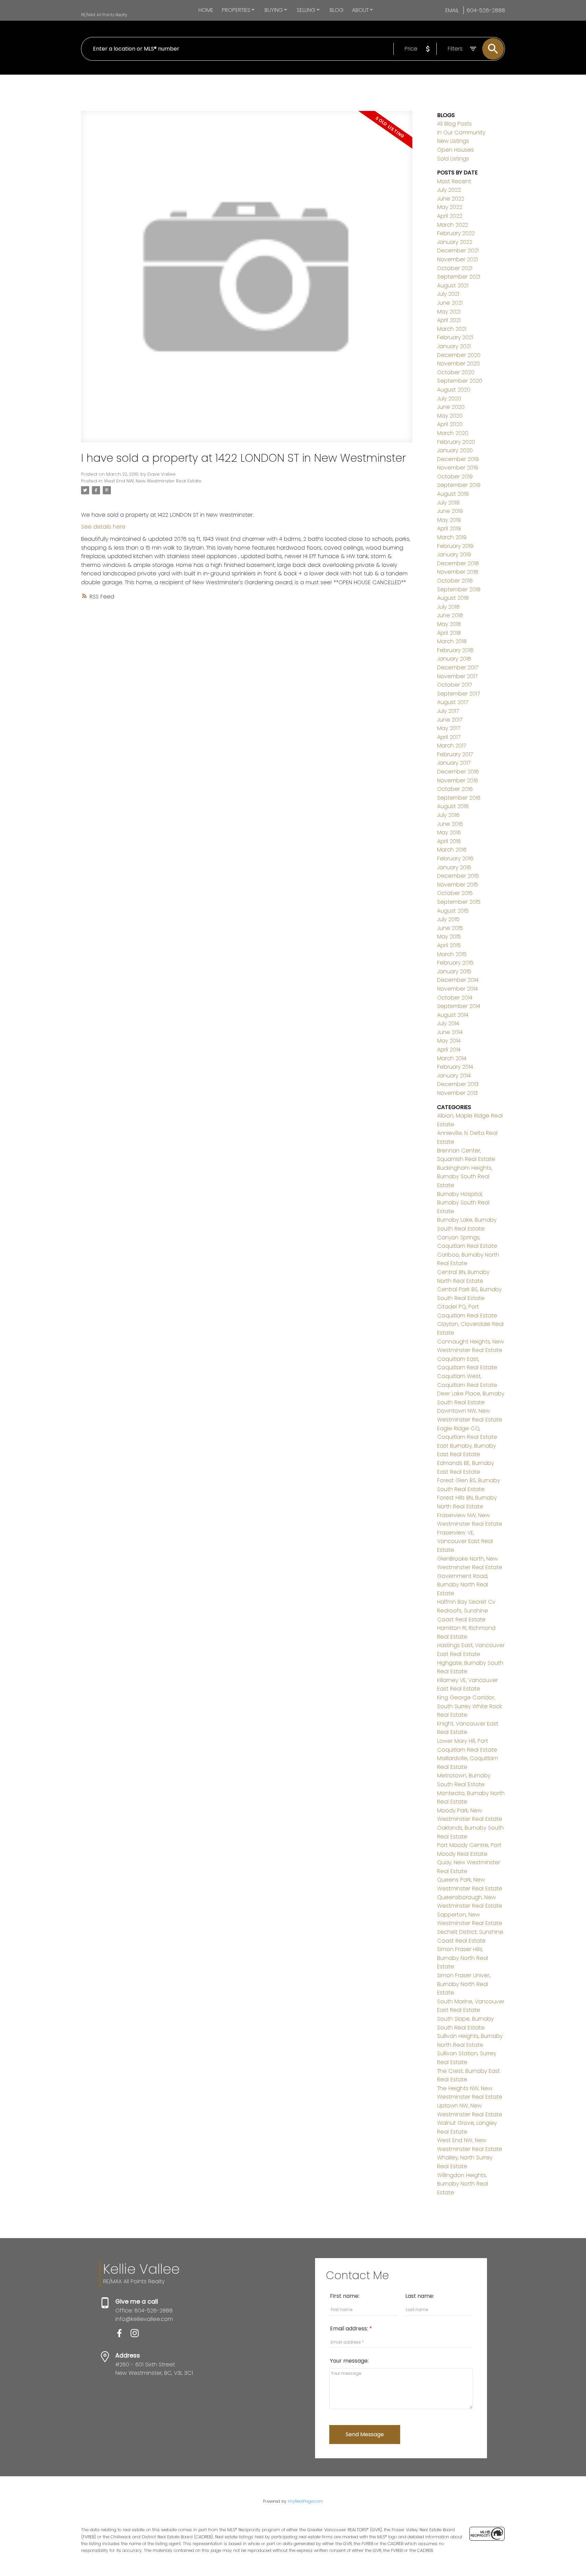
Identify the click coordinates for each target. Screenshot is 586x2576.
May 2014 (449, 1041)
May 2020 (450, 416)
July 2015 (448, 919)
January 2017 (454, 763)
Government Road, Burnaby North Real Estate (463, 1585)
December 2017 (458, 667)
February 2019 (455, 546)
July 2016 (448, 815)
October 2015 (455, 893)
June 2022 (451, 199)
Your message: (349, 2361)
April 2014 (449, 1050)
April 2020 (450, 424)
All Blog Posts (454, 124)
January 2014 (454, 1076)
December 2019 (458, 459)
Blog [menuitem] (337, 10)
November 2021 (457, 259)
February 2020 (456, 442)
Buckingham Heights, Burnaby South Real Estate (465, 1177)
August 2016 (453, 806)
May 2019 (449, 520)
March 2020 (453, 433)
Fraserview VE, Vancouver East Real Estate (465, 1541)
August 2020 (454, 390)
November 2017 (457, 676)
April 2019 (449, 528)
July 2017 (448, 711)
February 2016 (455, 858)
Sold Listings (453, 159)
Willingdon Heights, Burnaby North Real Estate (463, 2184)
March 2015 (452, 954)
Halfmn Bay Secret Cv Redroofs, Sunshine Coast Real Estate (466, 1610)
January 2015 (454, 971)
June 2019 (450, 511)
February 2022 (456, 233)
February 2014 (455, 1067)
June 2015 (450, 928)
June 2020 (451, 407)
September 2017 (458, 694)
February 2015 (455, 963)
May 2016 (449, 832)
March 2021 (452, 329)
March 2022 (453, 225)
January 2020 (455, 450)
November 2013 (457, 1093)
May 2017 (449, 728)
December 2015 (458, 876)
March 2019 (452, 537)
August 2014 (453, 1015)
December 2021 (458, 251)
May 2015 (449, 937)
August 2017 (453, 702)
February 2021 (455, 337)
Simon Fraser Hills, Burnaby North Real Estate (463, 1958)
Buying (274, 10)
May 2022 (450, 207)
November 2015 (458, 885)
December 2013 (458, 1084)
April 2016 (449, 841)
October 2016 (455, 789)
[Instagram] (137, 2335)
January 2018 (454, 659)
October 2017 (455, 685)
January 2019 (454, 555)
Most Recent (454, 181)
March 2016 (452, 850)
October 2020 (456, 372)
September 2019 (459, 485)
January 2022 (455, 242)
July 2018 (448, 607)
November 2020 (458, 364)
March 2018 (452, 641)
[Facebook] (123, 2335)
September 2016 (459, 798)
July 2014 (448, 1023)
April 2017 (449, 737)
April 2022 (450, 216)
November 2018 (458, 572)
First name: (345, 2296)
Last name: (420, 2296)
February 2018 (455, 650)
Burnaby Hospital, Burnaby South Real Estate (463, 1203)
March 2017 (452, 746)
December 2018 (458, 563)
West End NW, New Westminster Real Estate (153, 481)
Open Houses (455, 150)
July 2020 (449, 398)
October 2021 (455, 268)
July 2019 (448, 503)
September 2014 (459, 1006)
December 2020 (459, 355)
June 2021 (450, 303)
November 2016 (458, 780)
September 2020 (460, 381)
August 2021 (453, 285)
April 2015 (449, 945)
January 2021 (454, 346)
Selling (306, 10)
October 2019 (455, 476)
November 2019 (458, 468)
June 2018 (450, 615)
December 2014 (458, 980)
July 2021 (448, 294)
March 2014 (452, 1058)
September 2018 (459, 589)
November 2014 (457, 989)
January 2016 (454, 867)
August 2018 (453, 598)
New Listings (453, 141)
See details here (103, 527)
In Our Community (461, 132)
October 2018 (455, 581)
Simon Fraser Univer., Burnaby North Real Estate (464, 1984)
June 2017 (450, 720)
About (360, 10)
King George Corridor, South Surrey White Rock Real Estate (470, 1706)
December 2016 (458, 772)
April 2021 (449, 320)
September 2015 (459, 902)
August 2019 (453, 494)
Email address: (350, 2329)
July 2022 (449, 190)
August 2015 (453, 911)
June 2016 (450, 824)
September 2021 (459, 277)
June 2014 (450, 1032)
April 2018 (449, 633)
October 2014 (455, 998)
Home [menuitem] (206, 10)
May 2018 (449, 624)
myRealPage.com (306, 2501)
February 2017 (455, 754)
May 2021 (449, 312)
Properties (236, 10)
